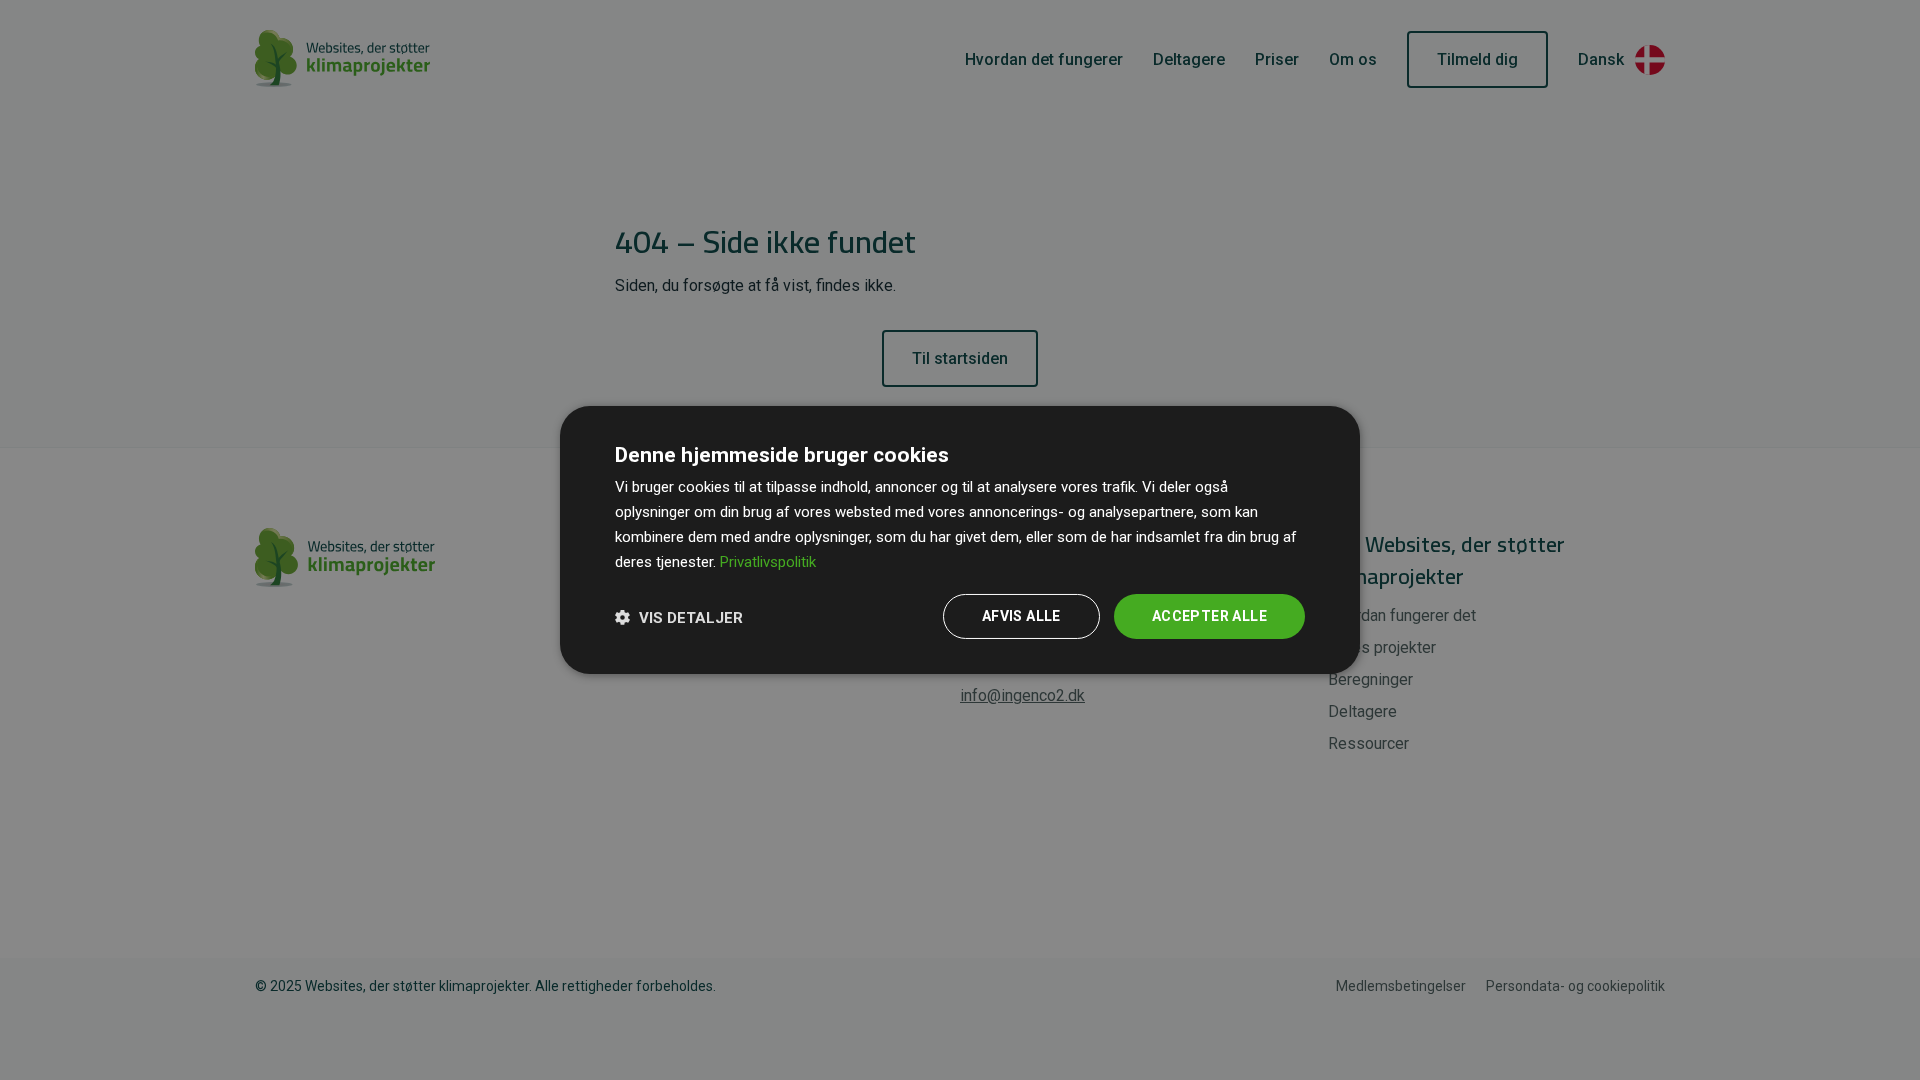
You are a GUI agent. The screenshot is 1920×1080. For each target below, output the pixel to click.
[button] (679, 617)
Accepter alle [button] (1209, 616)
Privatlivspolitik (768, 562)
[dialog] (960, 540)
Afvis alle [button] (1021, 616)
